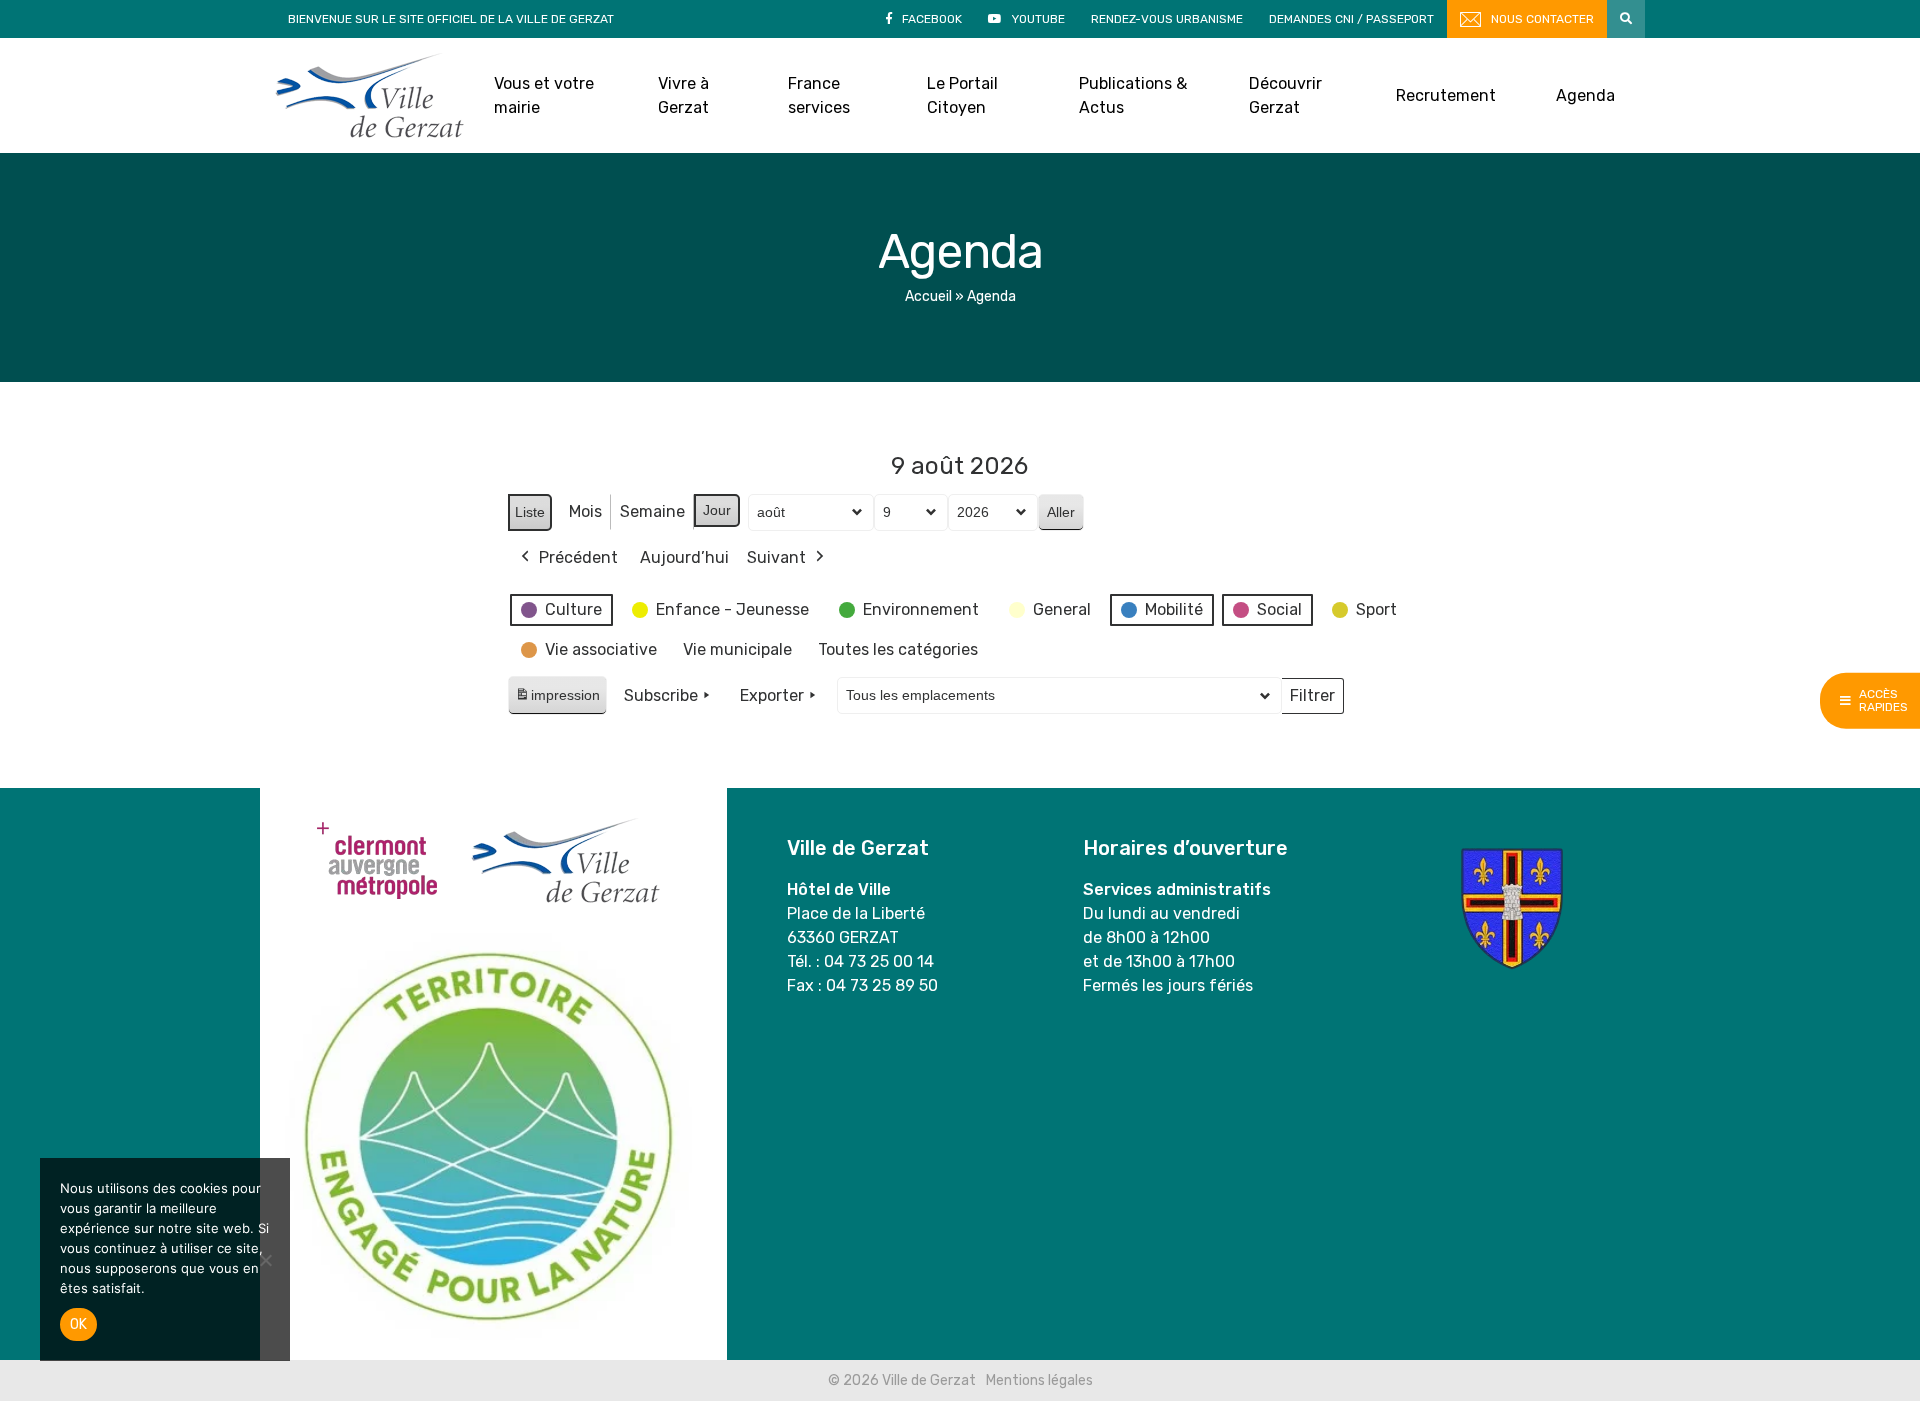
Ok (78, 1324)
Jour (717, 510)
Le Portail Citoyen (962, 95)
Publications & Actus (1133, 95)
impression (557, 700)
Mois (585, 511)
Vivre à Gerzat (683, 95)
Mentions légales (1039, 1380)
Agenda (1585, 95)
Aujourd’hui (684, 557)
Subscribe (661, 695)
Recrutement (1446, 95)
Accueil (928, 296)
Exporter (772, 695)
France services (819, 95)
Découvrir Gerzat (1285, 95)
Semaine (652, 511)
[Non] (265, 1260)
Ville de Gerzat (369, 95)
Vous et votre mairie (544, 95)
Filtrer (1312, 700)
